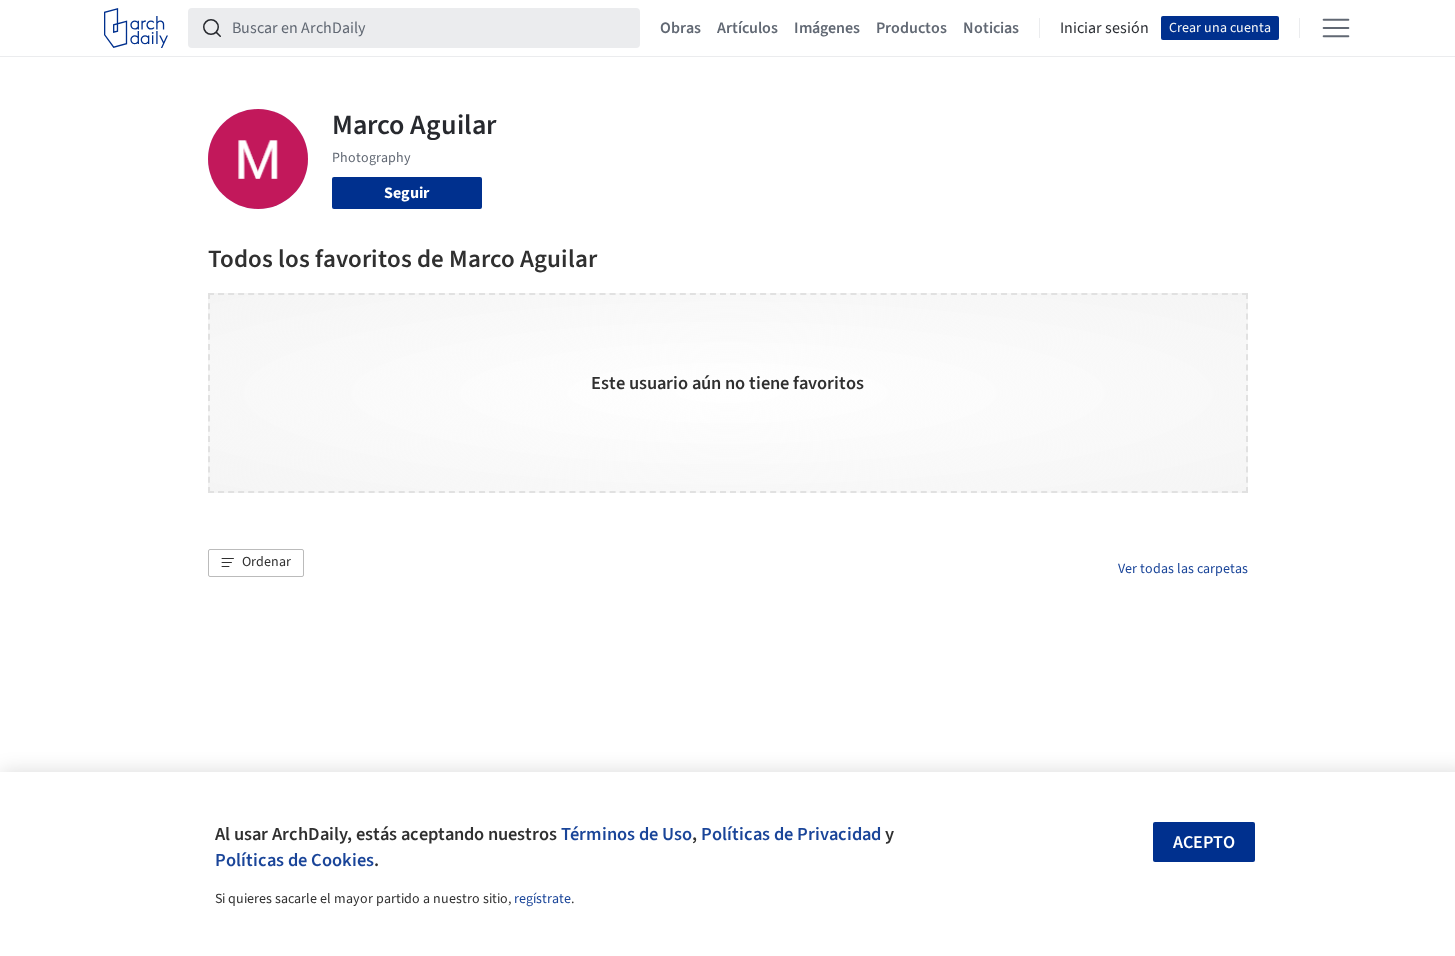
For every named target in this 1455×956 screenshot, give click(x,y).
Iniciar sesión (1104, 28)
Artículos (747, 28)
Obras (680, 28)
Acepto (1204, 842)
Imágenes (827, 28)
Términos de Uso (626, 834)
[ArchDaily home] (136, 28)
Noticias (991, 28)
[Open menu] (1336, 28)
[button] (256, 563)
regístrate (542, 899)
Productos (911, 28)
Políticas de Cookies (294, 860)
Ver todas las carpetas (1183, 569)
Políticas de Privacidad (791, 834)
